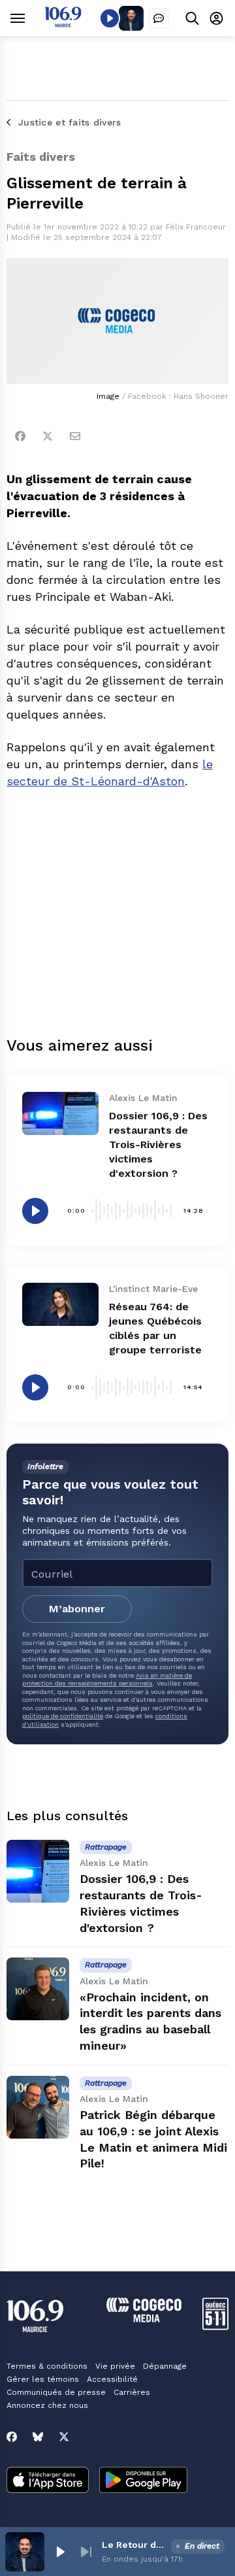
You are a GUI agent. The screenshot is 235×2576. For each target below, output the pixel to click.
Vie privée (115, 2366)
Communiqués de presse (56, 2392)
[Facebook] (20, 436)
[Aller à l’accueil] (63, 24)
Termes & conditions (47, 2366)
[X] (64, 2437)
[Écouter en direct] (110, 18)
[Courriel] (75, 436)
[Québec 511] (215, 2327)
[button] (60, 2552)
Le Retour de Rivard (134, 2545)
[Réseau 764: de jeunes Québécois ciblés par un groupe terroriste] (60, 1304)
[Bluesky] (38, 2437)
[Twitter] (48, 436)
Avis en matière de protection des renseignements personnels (107, 1679)
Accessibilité (112, 2379)
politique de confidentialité (63, 1716)
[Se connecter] (216, 18)
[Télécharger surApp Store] (48, 2481)
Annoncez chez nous (47, 2405)
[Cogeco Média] (144, 2319)
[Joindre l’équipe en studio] (159, 18)
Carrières (132, 2392)
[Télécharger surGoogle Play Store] (143, 2481)
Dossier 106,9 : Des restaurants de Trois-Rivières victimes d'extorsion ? (158, 1144)
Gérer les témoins (43, 2379)
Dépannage (165, 2366)
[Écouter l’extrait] (35, 1211)
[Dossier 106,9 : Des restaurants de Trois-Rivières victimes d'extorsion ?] (60, 1113)
